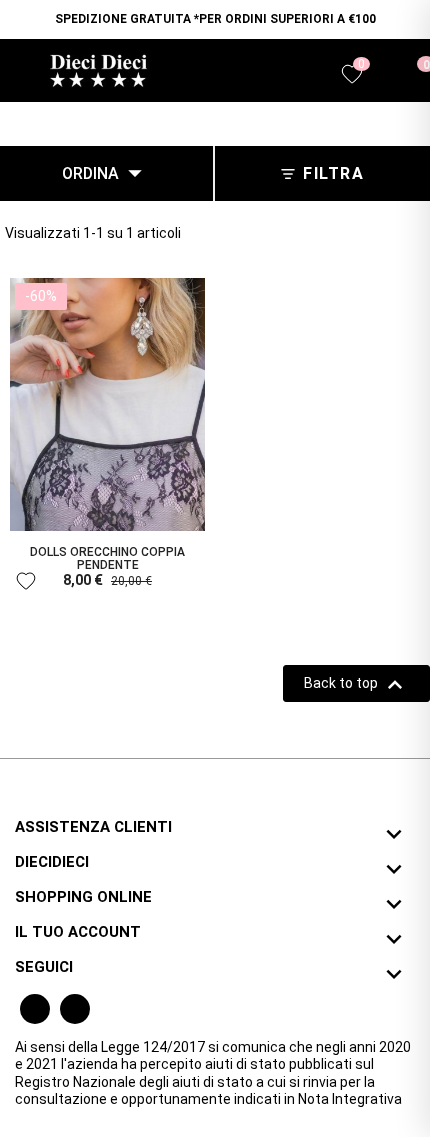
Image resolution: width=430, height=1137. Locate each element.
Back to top (356, 685)
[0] (413, 73)
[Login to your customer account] (385, 75)
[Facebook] (35, 1009)
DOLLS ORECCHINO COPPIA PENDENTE (107, 558)
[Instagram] (75, 1009)
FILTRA (333, 173)
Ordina (106, 173)
